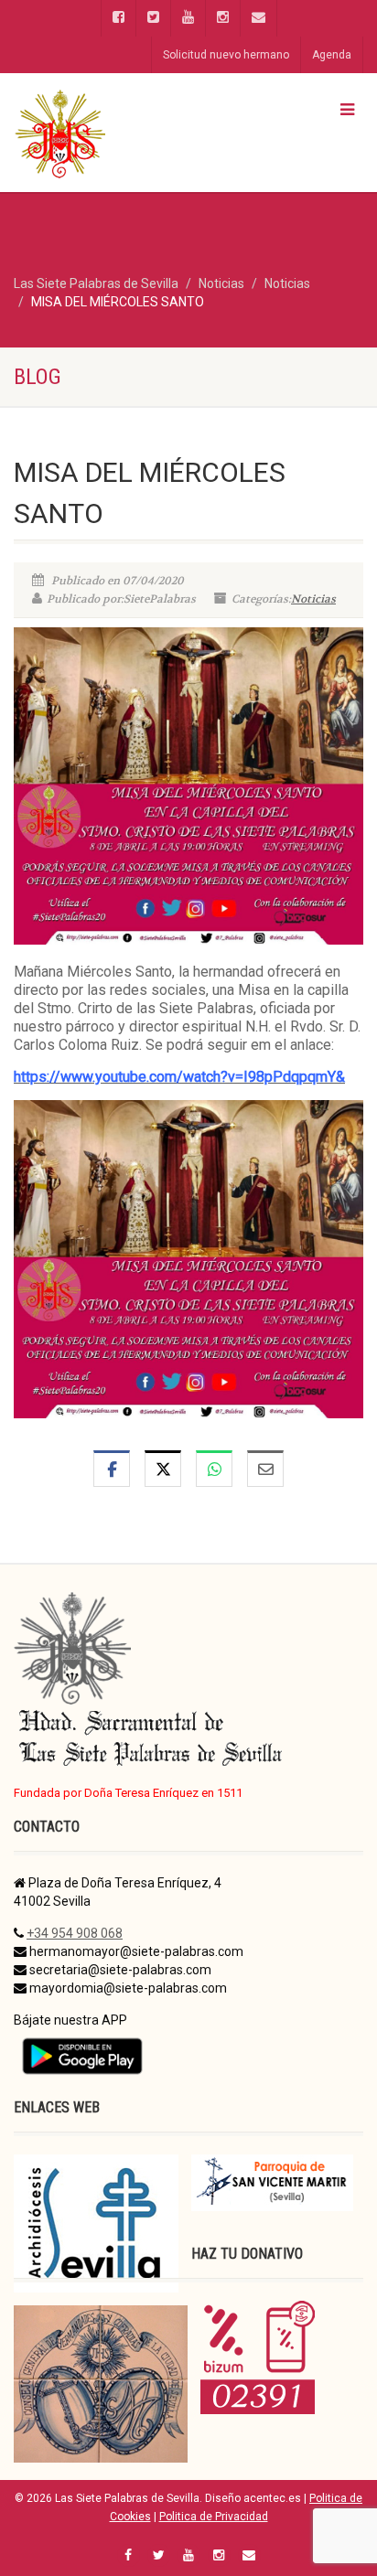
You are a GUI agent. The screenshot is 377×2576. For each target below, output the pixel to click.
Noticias (313, 599)
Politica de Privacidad (214, 2517)
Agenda (332, 55)
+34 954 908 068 (75, 1933)
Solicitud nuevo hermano (226, 55)
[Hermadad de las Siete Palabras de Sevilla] (126, 133)
